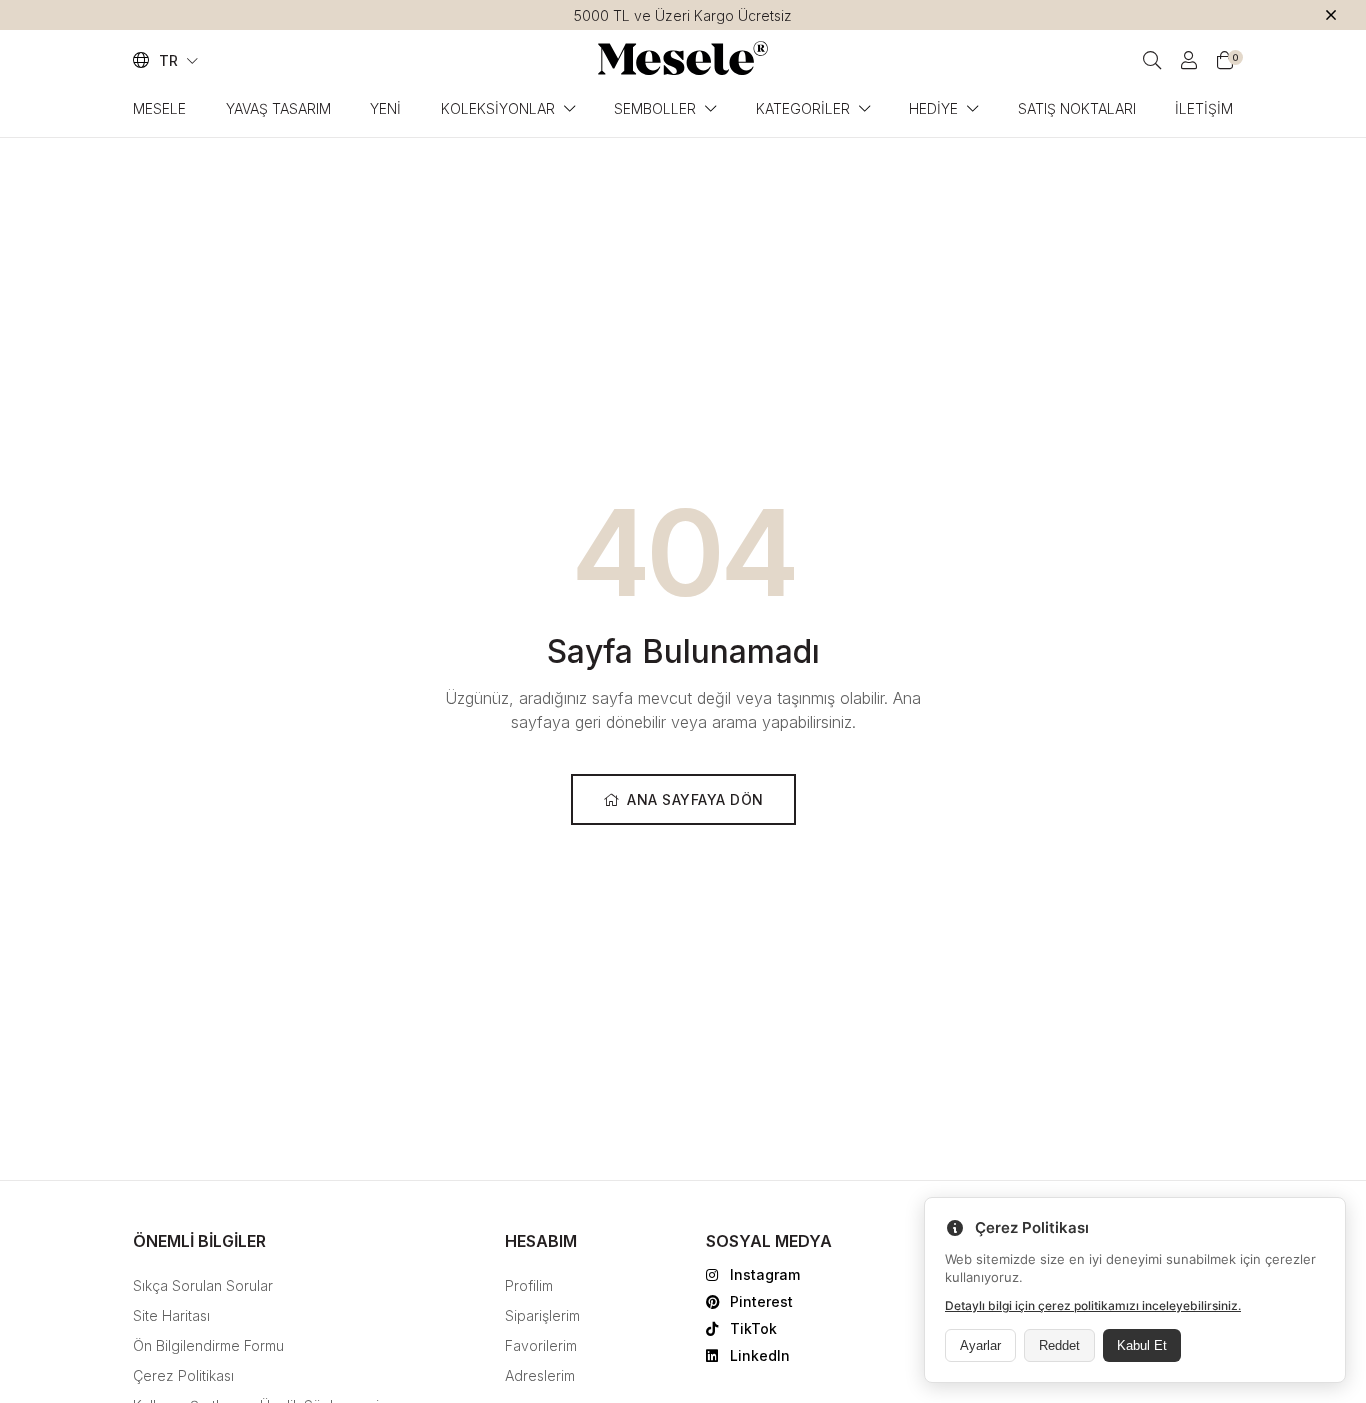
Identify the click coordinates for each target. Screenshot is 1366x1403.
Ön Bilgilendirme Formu (208, 1345)
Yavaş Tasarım (278, 108)
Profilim (529, 1285)
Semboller (655, 108)
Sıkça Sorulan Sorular (203, 1285)
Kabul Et (1142, 1345)
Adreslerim (540, 1375)
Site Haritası (171, 1315)
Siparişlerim (542, 1315)
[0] (1225, 60)
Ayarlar (980, 1345)
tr (170, 60)
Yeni (385, 108)
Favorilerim (541, 1345)
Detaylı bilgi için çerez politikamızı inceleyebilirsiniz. (1093, 1305)
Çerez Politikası (183, 1375)
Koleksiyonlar (498, 108)
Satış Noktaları (1077, 108)
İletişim (1204, 108)
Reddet (1059, 1345)
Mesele (159, 108)
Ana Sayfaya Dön (695, 799)
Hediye (933, 108)
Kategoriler (803, 108)
